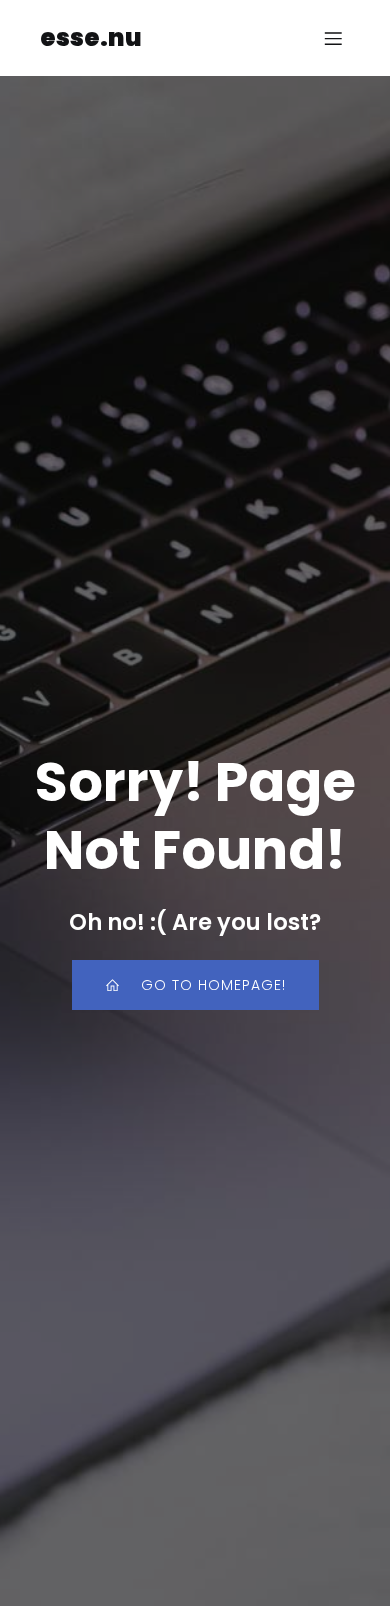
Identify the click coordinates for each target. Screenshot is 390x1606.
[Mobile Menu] (333, 38)
